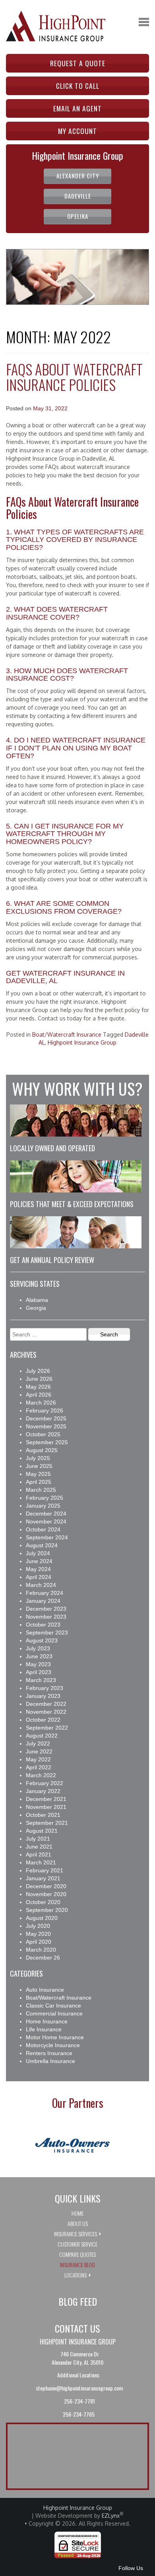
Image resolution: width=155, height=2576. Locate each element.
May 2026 (38, 1387)
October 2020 (43, 1902)
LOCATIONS (76, 2275)
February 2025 (45, 1498)
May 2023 (38, 1664)
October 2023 (43, 1625)
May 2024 (38, 1569)
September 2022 (47, 1728)
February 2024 (45, 1593)
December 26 (43, 1958)
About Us (78, 2223)
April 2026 (39, 1395)
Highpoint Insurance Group (82, 1042)
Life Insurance (44, 2029)
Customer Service (77, 2244)
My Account (77, 131)
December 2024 (46, 1514)
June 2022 (39, 1751)
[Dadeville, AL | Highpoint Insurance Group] (56, 21)
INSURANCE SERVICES (76, 2234)
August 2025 (42, 1450)
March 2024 (41, 1585)
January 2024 (43, 1601)
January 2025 (43, 1506)
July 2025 (38, 1458)
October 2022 (43, 1720)
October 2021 (43, 1815)
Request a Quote (78, 63)
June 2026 (39, 1379)
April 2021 (39, 1854)
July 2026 (38, 1371)
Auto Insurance (45, 1990)
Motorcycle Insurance (53, 2045)
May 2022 (38, 1759)
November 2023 (46, 1617)
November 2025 (46, 1426)
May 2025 (38, 1474)
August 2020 (42, 1918)
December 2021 (46, 1799)
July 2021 (38, 1839)
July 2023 (38, 1648)
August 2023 (42, 1640)
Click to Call (78, 86)
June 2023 (39, 1656)
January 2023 (43, 1696)
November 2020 (46, 1894)
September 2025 (47, 1442)
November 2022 (46, 1712)
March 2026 (41, 1403)
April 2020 (39, 1942)
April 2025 (39, 1482)
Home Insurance (47, 2021)
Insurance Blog (77, 2265)
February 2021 (45, 1870)
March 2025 (41, 1490)
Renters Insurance (49, 2053)
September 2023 (47, 1632)
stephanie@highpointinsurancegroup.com (79, 2388)
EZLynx (111, 2516)
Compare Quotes (77, 2254)
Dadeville (78, 196)
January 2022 (43, 1791)
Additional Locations (79, 2375)
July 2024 (38, 1553)
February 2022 (45, 1783)
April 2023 (39, 1672)
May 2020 (38, 1934)
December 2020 (46, 1886)
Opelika (78, 216)
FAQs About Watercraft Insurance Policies (74, 377)
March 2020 (41, 1950)
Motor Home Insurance (55, 2037)
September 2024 (47, 1537)
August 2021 (42, 1831)
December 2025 (46, 1418)
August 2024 (42, 1545)
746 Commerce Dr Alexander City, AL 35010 (77, 2358)
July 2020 (38, 1926)
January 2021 (43, 1878)
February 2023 (45, 1688)
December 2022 (46, 1704)
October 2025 (43, 1434)
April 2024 (39, 1577)
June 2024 (39, 1561)
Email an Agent (77, 108)
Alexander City (78, 176)
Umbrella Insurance (50, 2061)
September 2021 (47, 1823)
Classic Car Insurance (53, 2006)
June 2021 (39, 1847)
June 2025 (39, 1466)
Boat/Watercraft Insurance (67, 1034)
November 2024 (46, 1521)
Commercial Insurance (54, 2013)
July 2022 (38, 1743)
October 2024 (43, 1529)
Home (77, 2213)
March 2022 (41, 1775)
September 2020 (47, 1910)
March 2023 (41, 1680)
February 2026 (45, 1410)
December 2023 (46, 1609)
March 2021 (41, 1862)
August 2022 (42, 1736)
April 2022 (39, 1767)
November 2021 (46, 1807)
